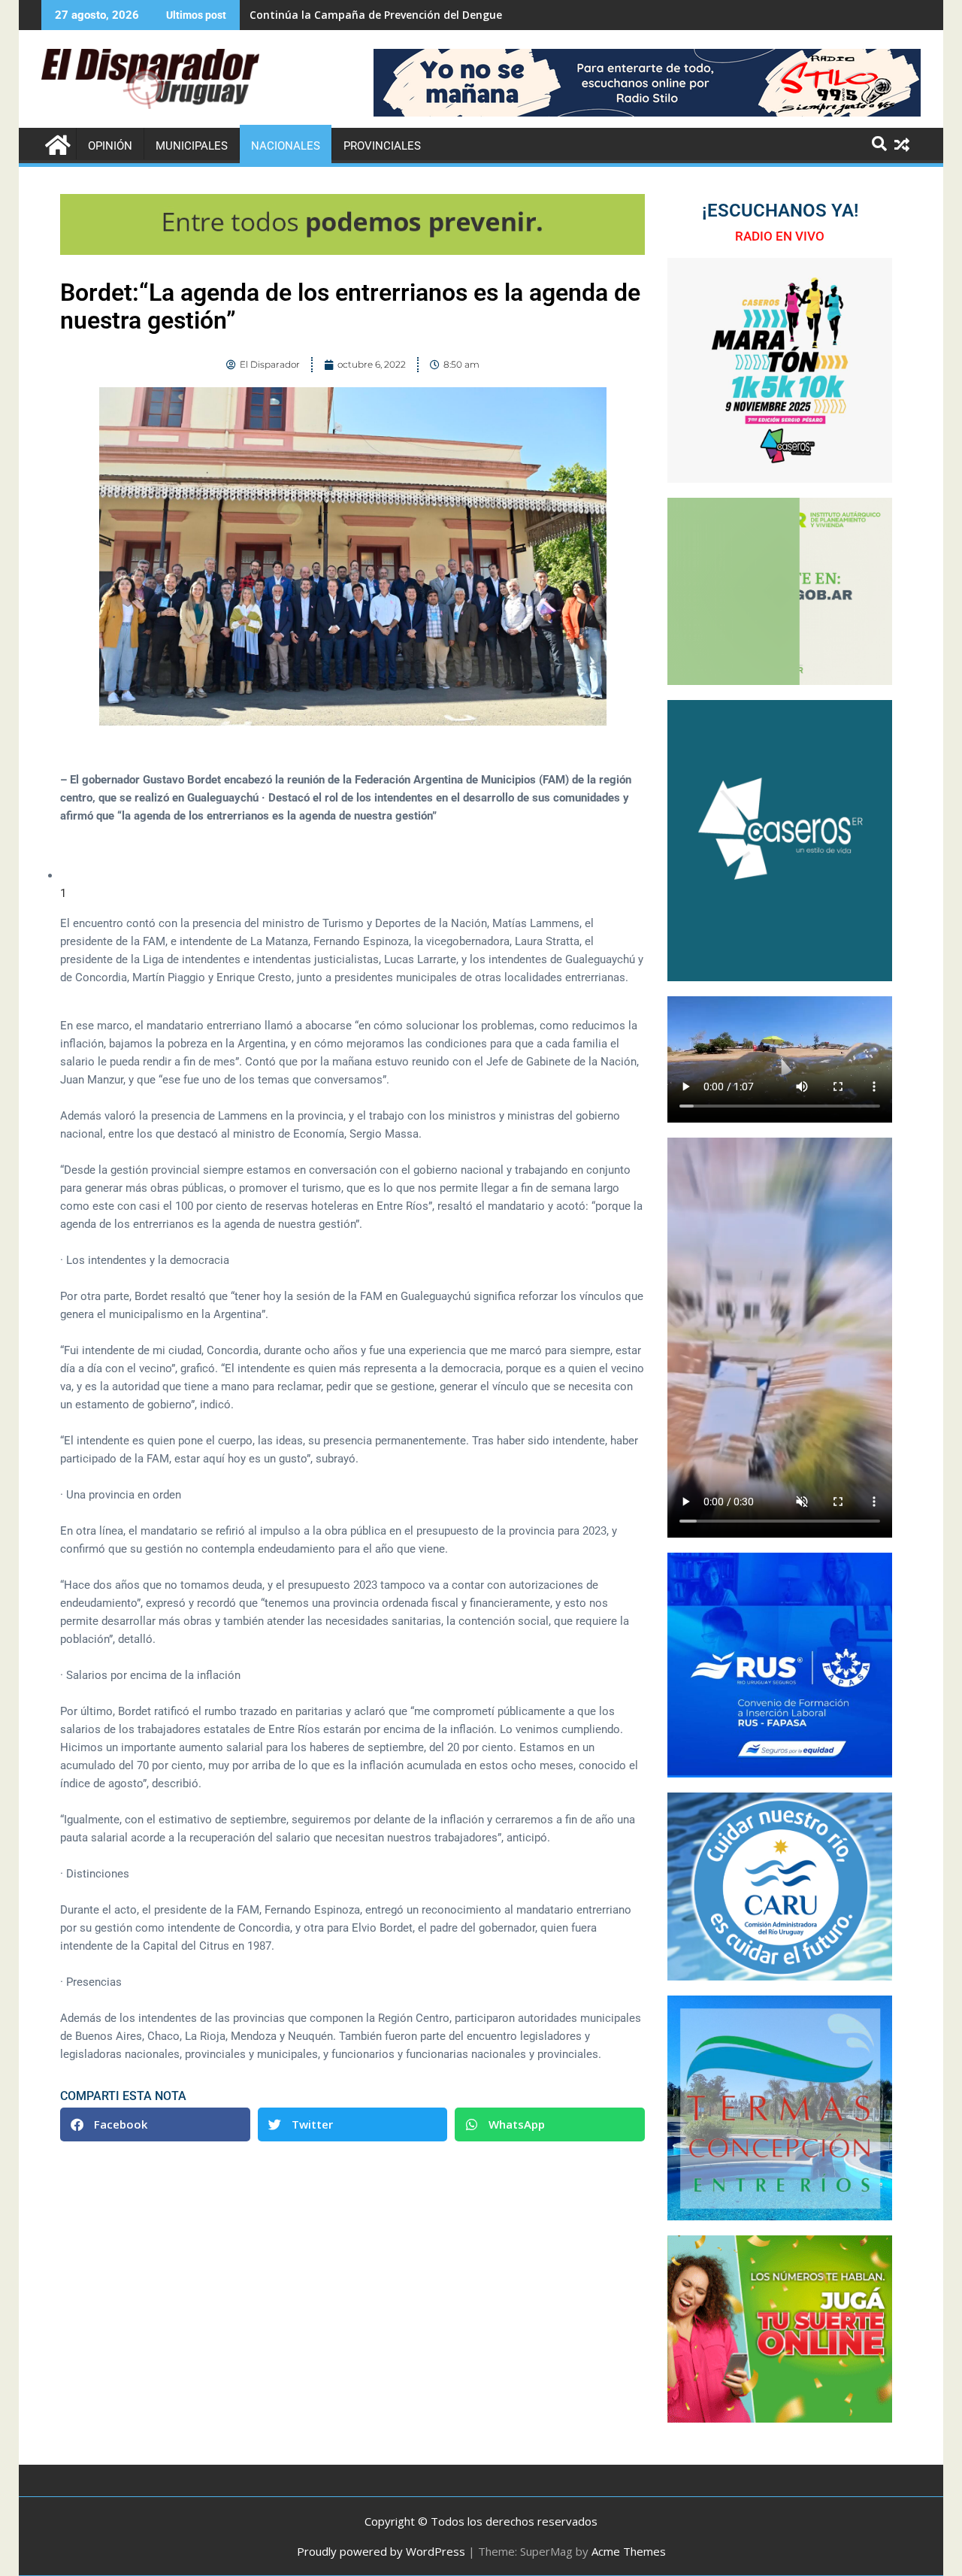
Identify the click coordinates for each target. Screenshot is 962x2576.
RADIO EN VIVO (780, 236)
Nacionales (286, 146)
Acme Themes (629, 2551)
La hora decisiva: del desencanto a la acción (365, 15)
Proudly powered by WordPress (381, 2551)
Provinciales (382, 146)
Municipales (192, 146)
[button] (155, 2124)
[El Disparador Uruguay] (56, 143)
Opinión (110, 146)
